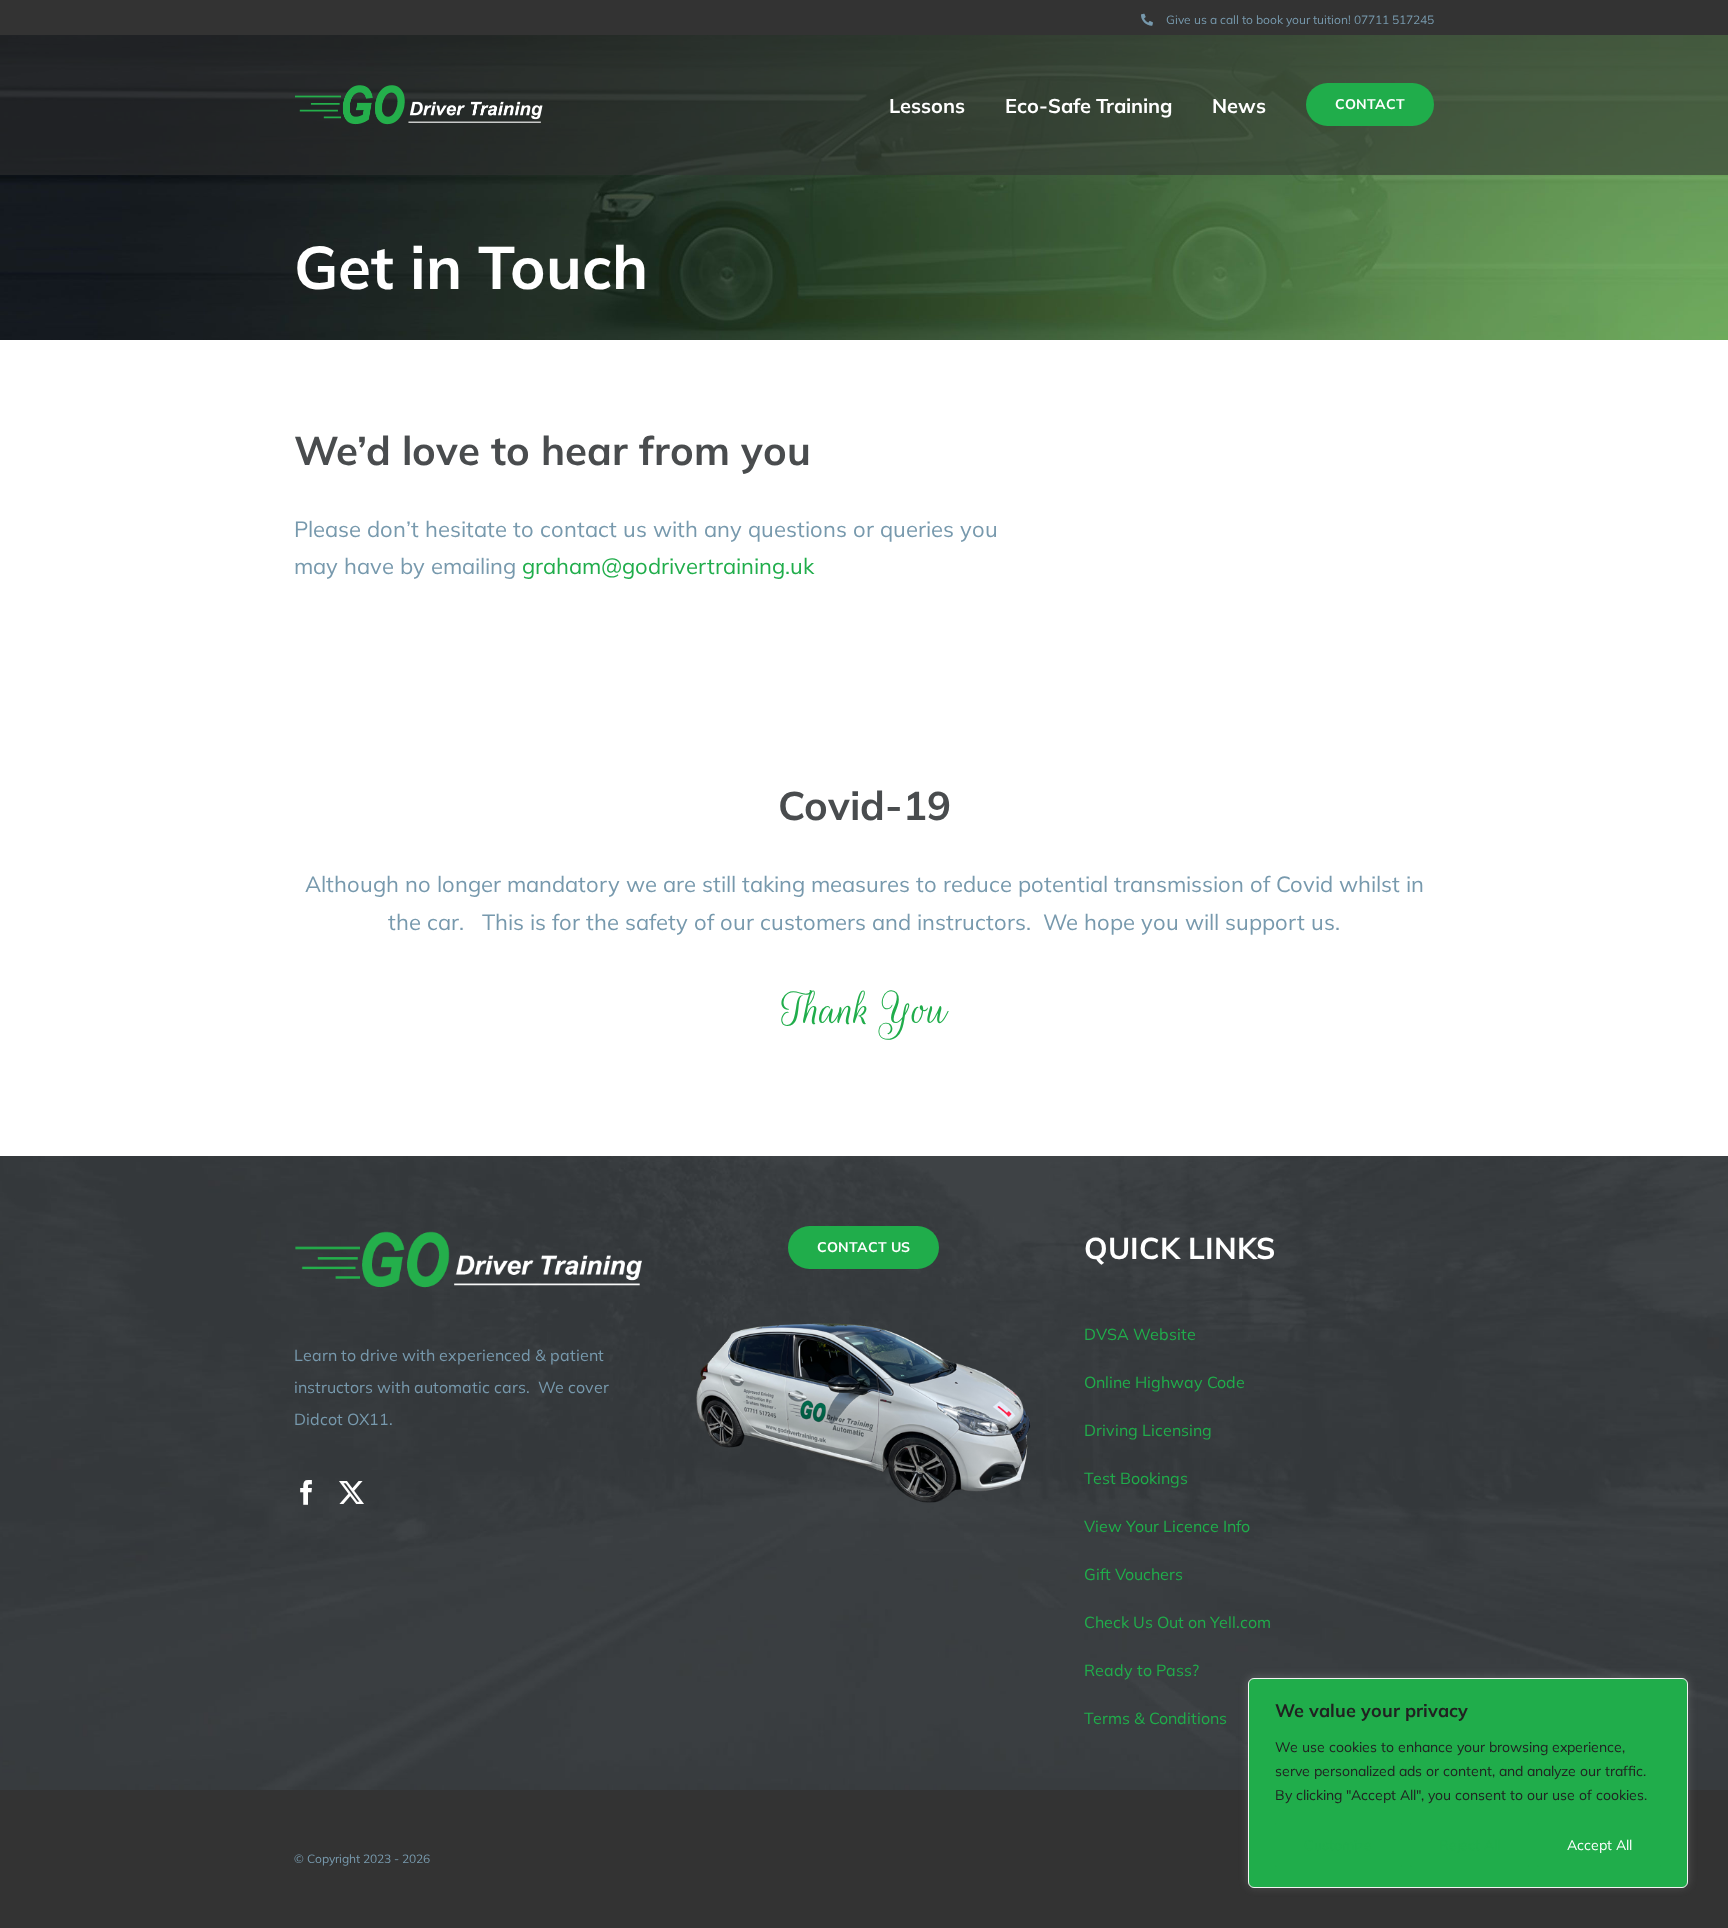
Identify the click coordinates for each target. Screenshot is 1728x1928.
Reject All (1469, 1845)
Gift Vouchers (1133, 1574)
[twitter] (351, 1492)
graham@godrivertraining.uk (668, 566)
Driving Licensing (1148, 1430)
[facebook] (306, 1492)
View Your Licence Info (1167, 1526)
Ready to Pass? (1141, 1670)
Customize (1338, 1845)
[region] (1468, 1783)
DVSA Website (1140, 1334)
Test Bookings (1136, 1478)
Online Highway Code (1164, 1382)
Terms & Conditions (1155, 1718)
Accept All (1599, 1845)
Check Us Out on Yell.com (1177, 1622)
